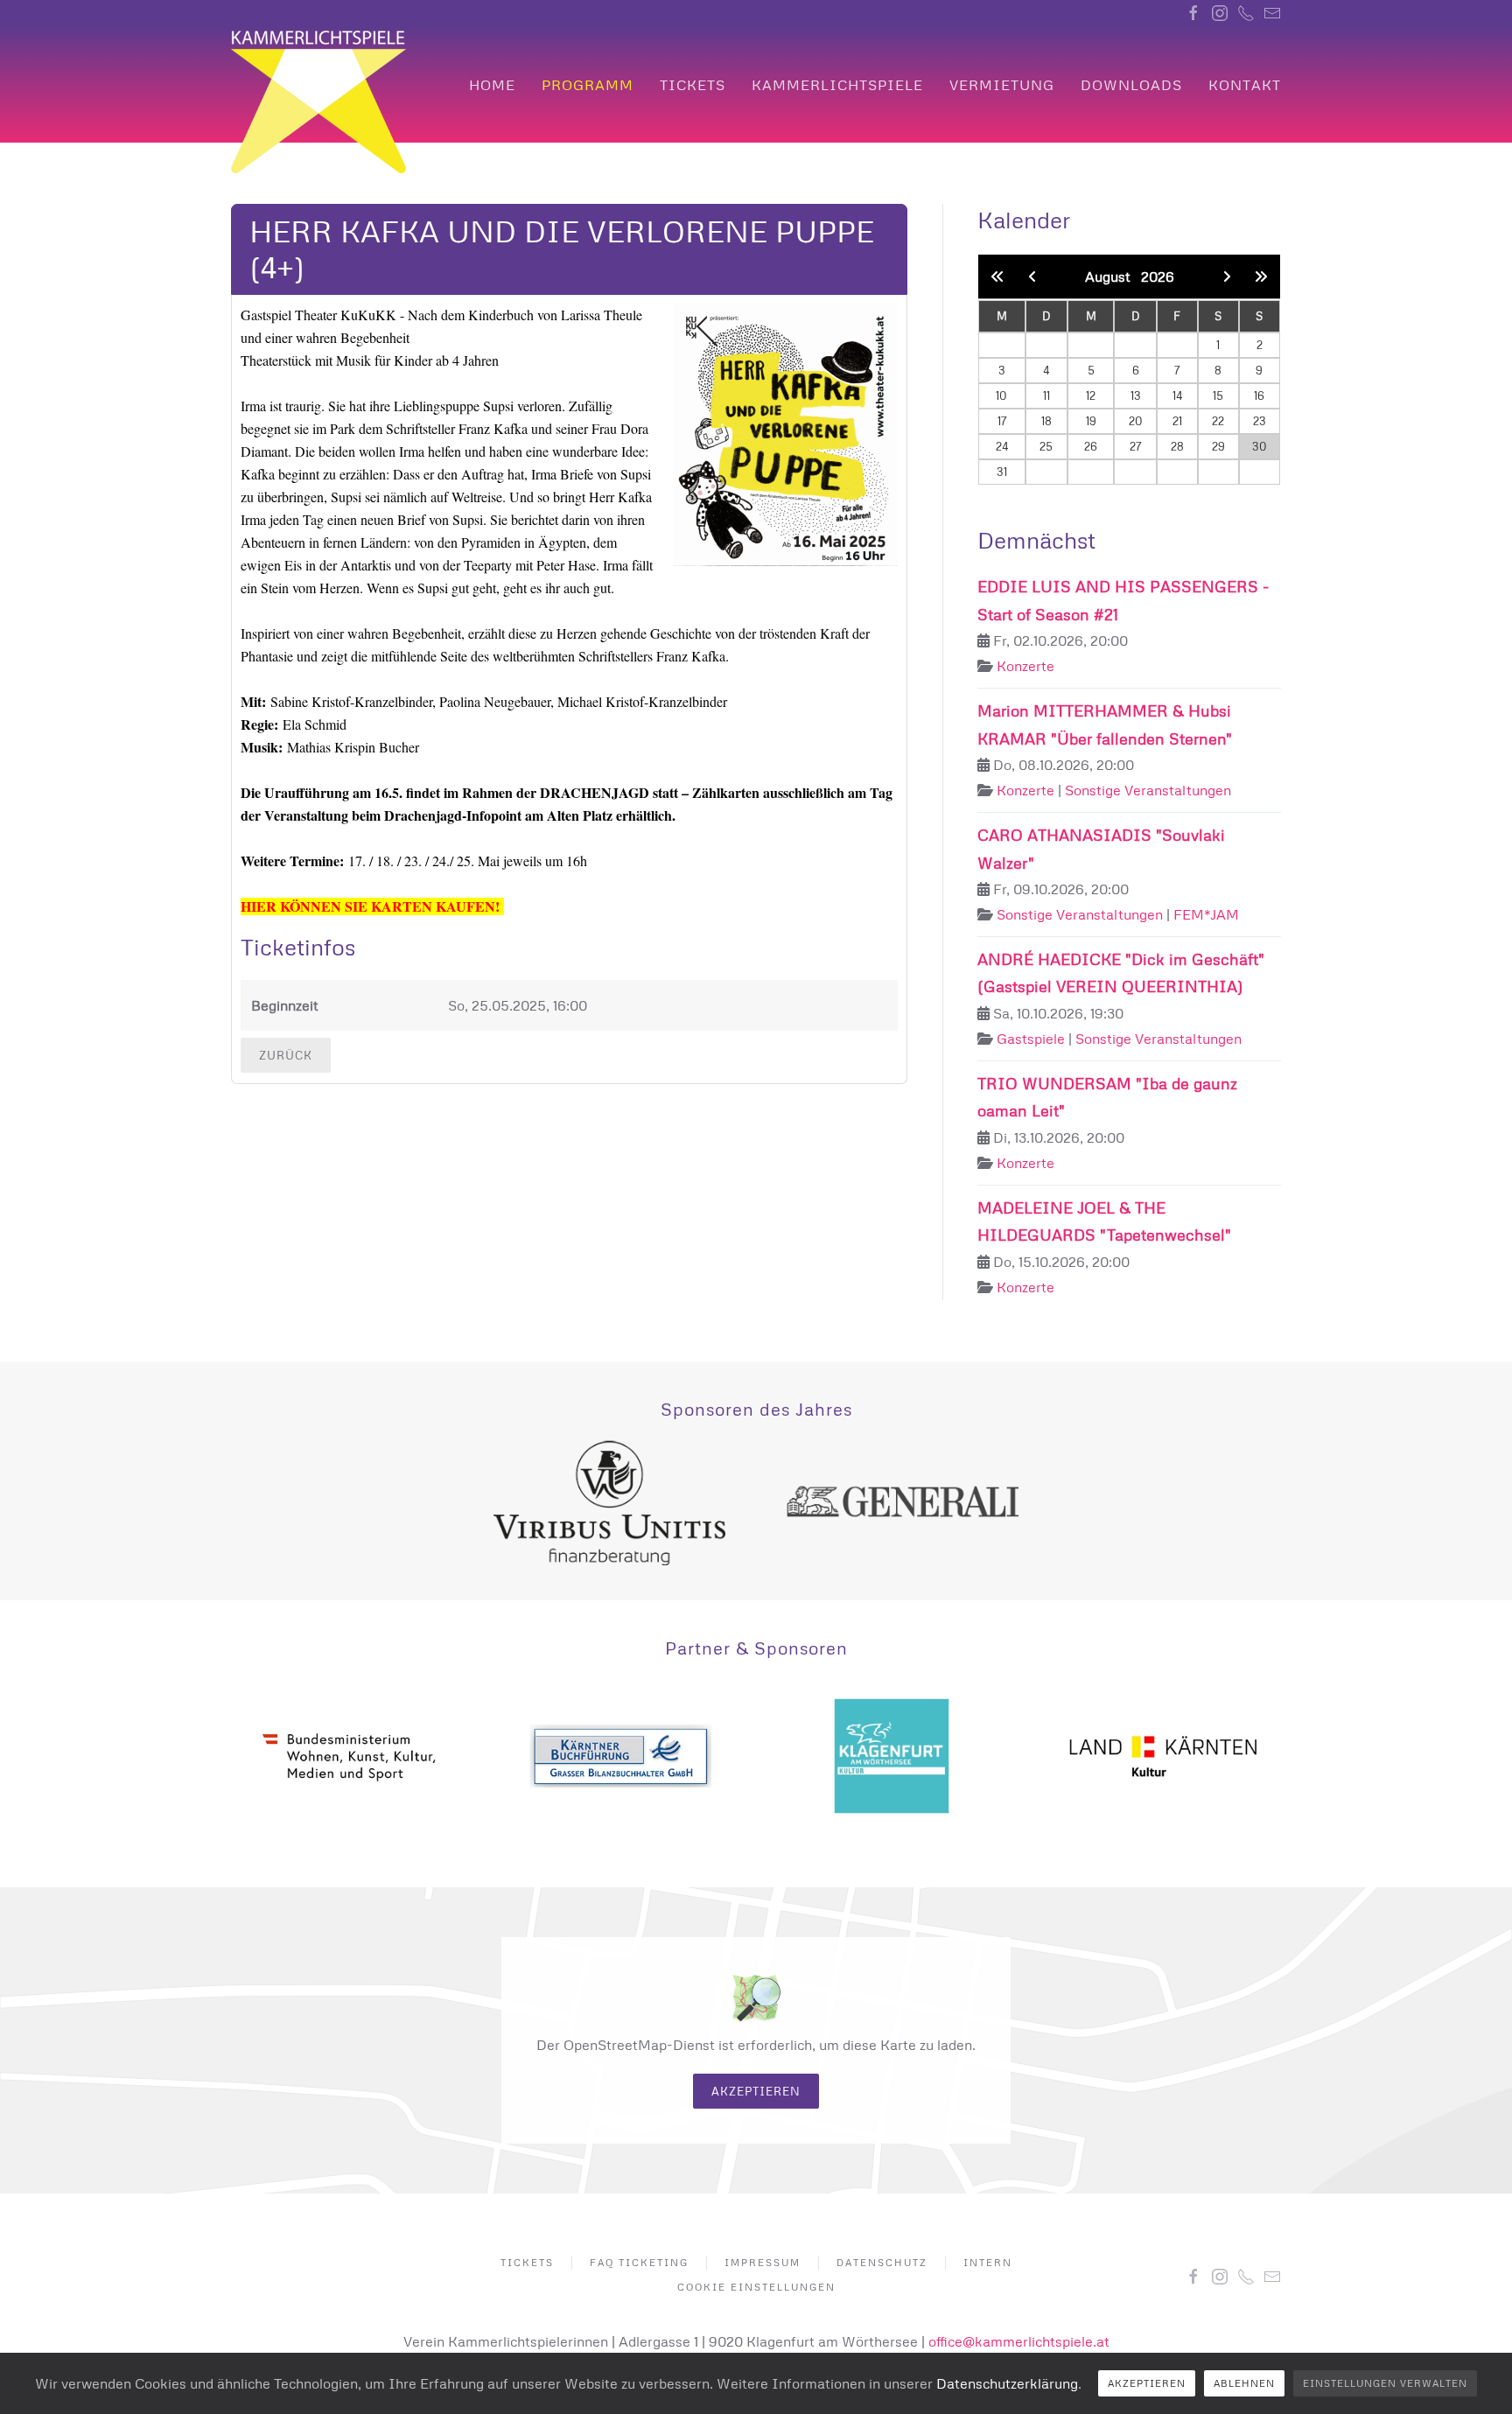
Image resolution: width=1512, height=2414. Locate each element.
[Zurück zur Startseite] (318, 102)
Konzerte (1025, 666)
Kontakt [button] (1245, 85)
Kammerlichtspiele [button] (837, 85)
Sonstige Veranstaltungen (1148, 790)
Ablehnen (1244, 2383)
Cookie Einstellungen (756, 2287)
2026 (1158, 276)
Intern (988, 2262)
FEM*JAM (1206, 914)
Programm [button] (588, 85)
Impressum (763, 2262)
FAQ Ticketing (639, 2262)
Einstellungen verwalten (1385, 2383)
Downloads (1131, 85)
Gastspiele (1031, 1039)
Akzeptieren (756, 2091)
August (1113, 276)
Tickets (693, 85)
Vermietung (1002, 85)
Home (492, 85)
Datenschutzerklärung (1007, 2383)
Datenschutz (882, 2262)
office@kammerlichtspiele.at (1019, 2341)
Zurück (286, 1055)
